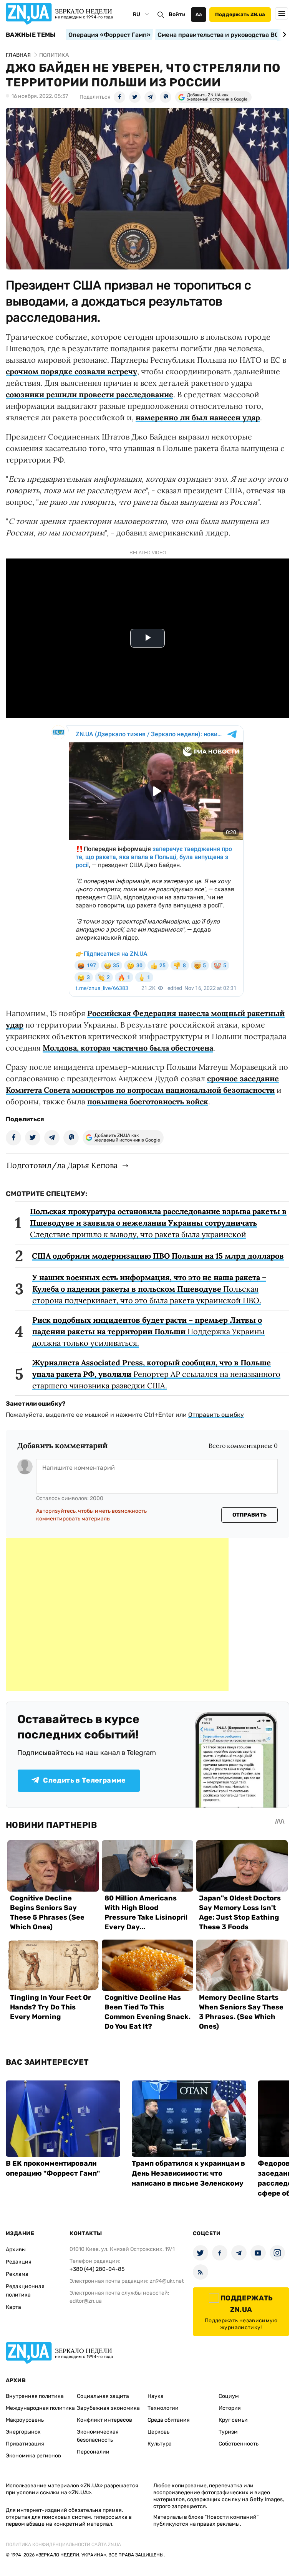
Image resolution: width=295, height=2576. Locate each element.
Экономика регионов (33, 2456)
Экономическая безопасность (98, 2436)
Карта (13, 2307)
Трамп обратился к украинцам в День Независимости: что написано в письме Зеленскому (188, 2173)
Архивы (16, 2250)
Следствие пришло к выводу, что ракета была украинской (158, 1223)
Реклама (17, 2274)
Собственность (239, 2444)
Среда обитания (169, 2420)
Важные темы (31, 35)
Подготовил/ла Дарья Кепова (62, 1165)
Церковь (158, 2432)
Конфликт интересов (104, 2420)
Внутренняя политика (35, 2396)
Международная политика (40, 2408)
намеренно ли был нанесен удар (198, 417)
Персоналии (93, 2452)
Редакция (19, 2262)
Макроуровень (25, 2420)
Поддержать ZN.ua (240, 14)
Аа (199, 14)
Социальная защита (103, 2396)
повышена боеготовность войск (148, 1101)
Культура (160, 2444)
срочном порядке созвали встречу (71, 371)
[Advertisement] (117, 1614)
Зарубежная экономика (108, 2408)
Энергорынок (23, 2432)
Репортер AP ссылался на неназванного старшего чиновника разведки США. (156, 1374)
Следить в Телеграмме (84, 1780)
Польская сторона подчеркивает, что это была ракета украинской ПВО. (149, 1289)
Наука (156, 2396)
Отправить (250, 1515)
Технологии (163, 2408)
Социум (229, 2396)
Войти (177, 14)
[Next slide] (283, 35)
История (230, 2408)
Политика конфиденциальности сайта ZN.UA (63, 2545)
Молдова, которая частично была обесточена (128, 1048)
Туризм (228, 2432)
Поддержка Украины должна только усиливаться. (148, 1331)
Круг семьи (233, 2420)
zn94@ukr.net (167, 2281)
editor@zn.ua (86, 2301)
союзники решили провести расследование (89, 394)
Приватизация (25, 2444)
